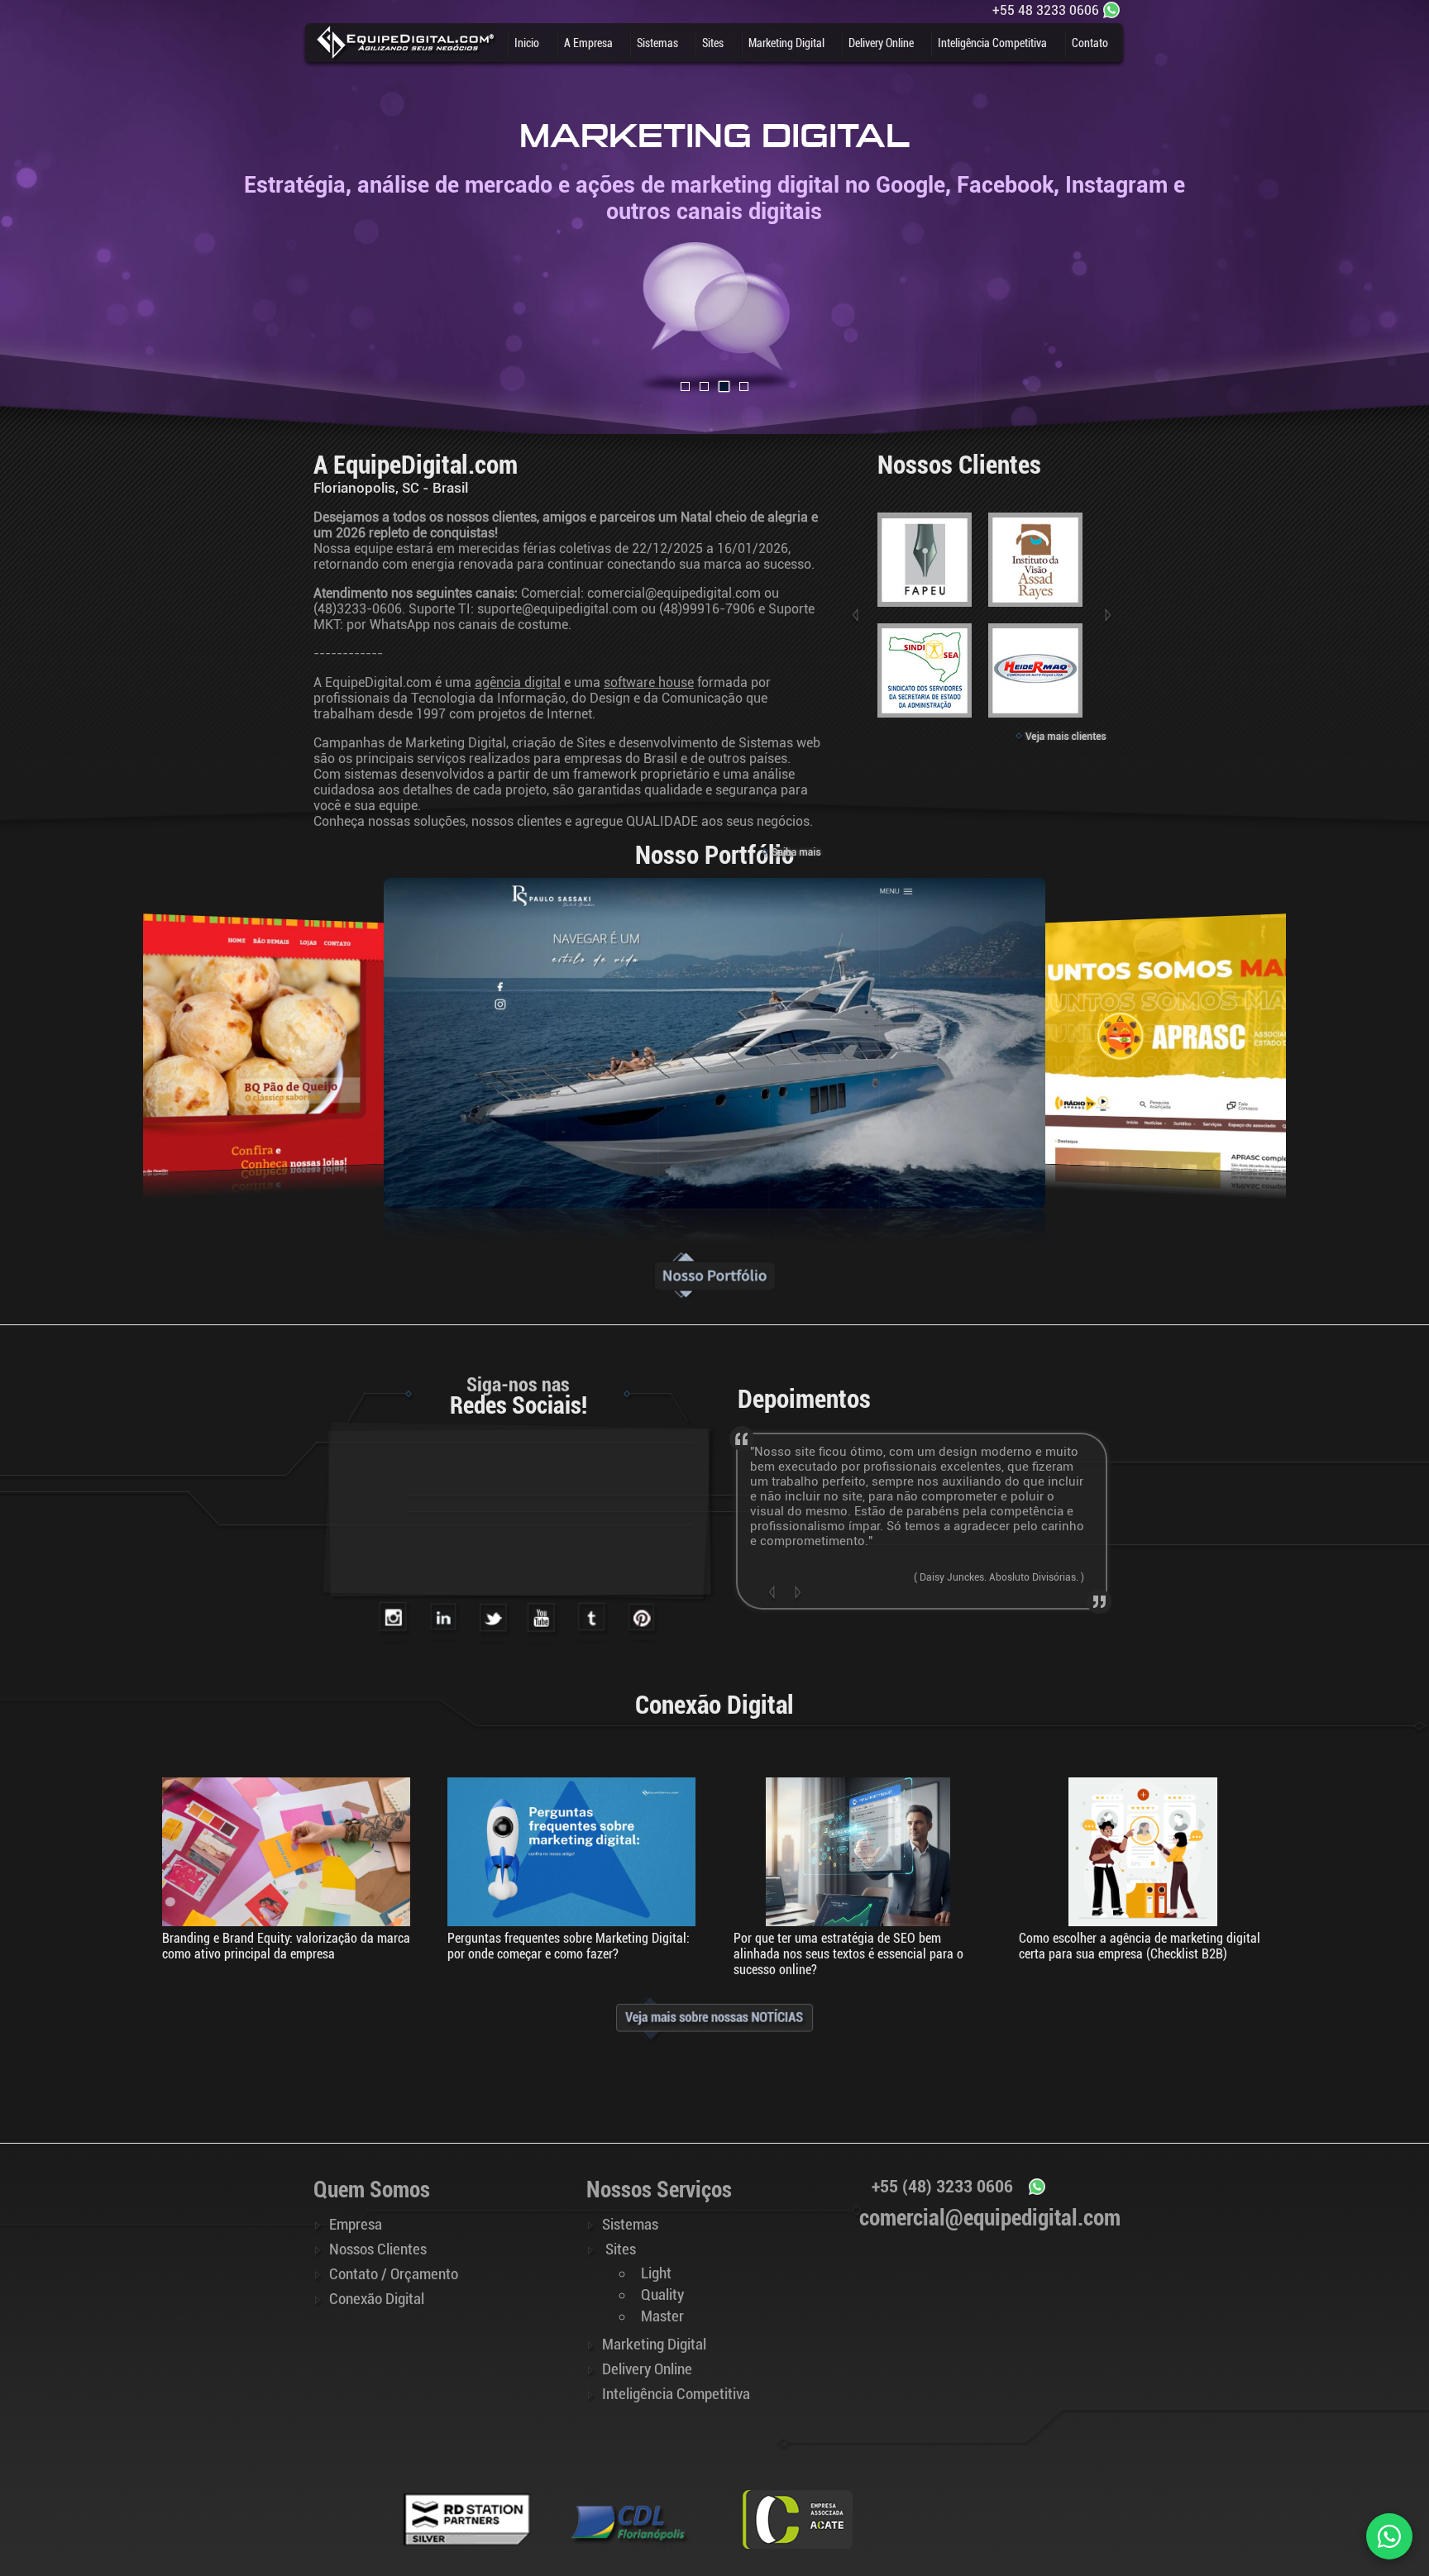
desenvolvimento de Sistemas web (719, 743)
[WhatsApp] (1389, 2536)
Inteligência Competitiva (992, 43)
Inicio (527, 43)
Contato (1090, 43)
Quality (662, 2295)
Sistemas (657, 43)
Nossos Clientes (378, 2249)
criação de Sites (559, 743)
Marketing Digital (786, 43)
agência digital (518, 682)
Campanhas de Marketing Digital (410, 743)
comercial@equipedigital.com (674, 593)
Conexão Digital (377, 2299)
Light (656, 2273)
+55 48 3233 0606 (1046, 10)
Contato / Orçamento (394, 2274)
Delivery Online (881, 43)
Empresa (356, 2225)
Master (662, 2316)
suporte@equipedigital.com (557, 609)
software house (649, 682)
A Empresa (588, 43)
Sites (713, 43)
